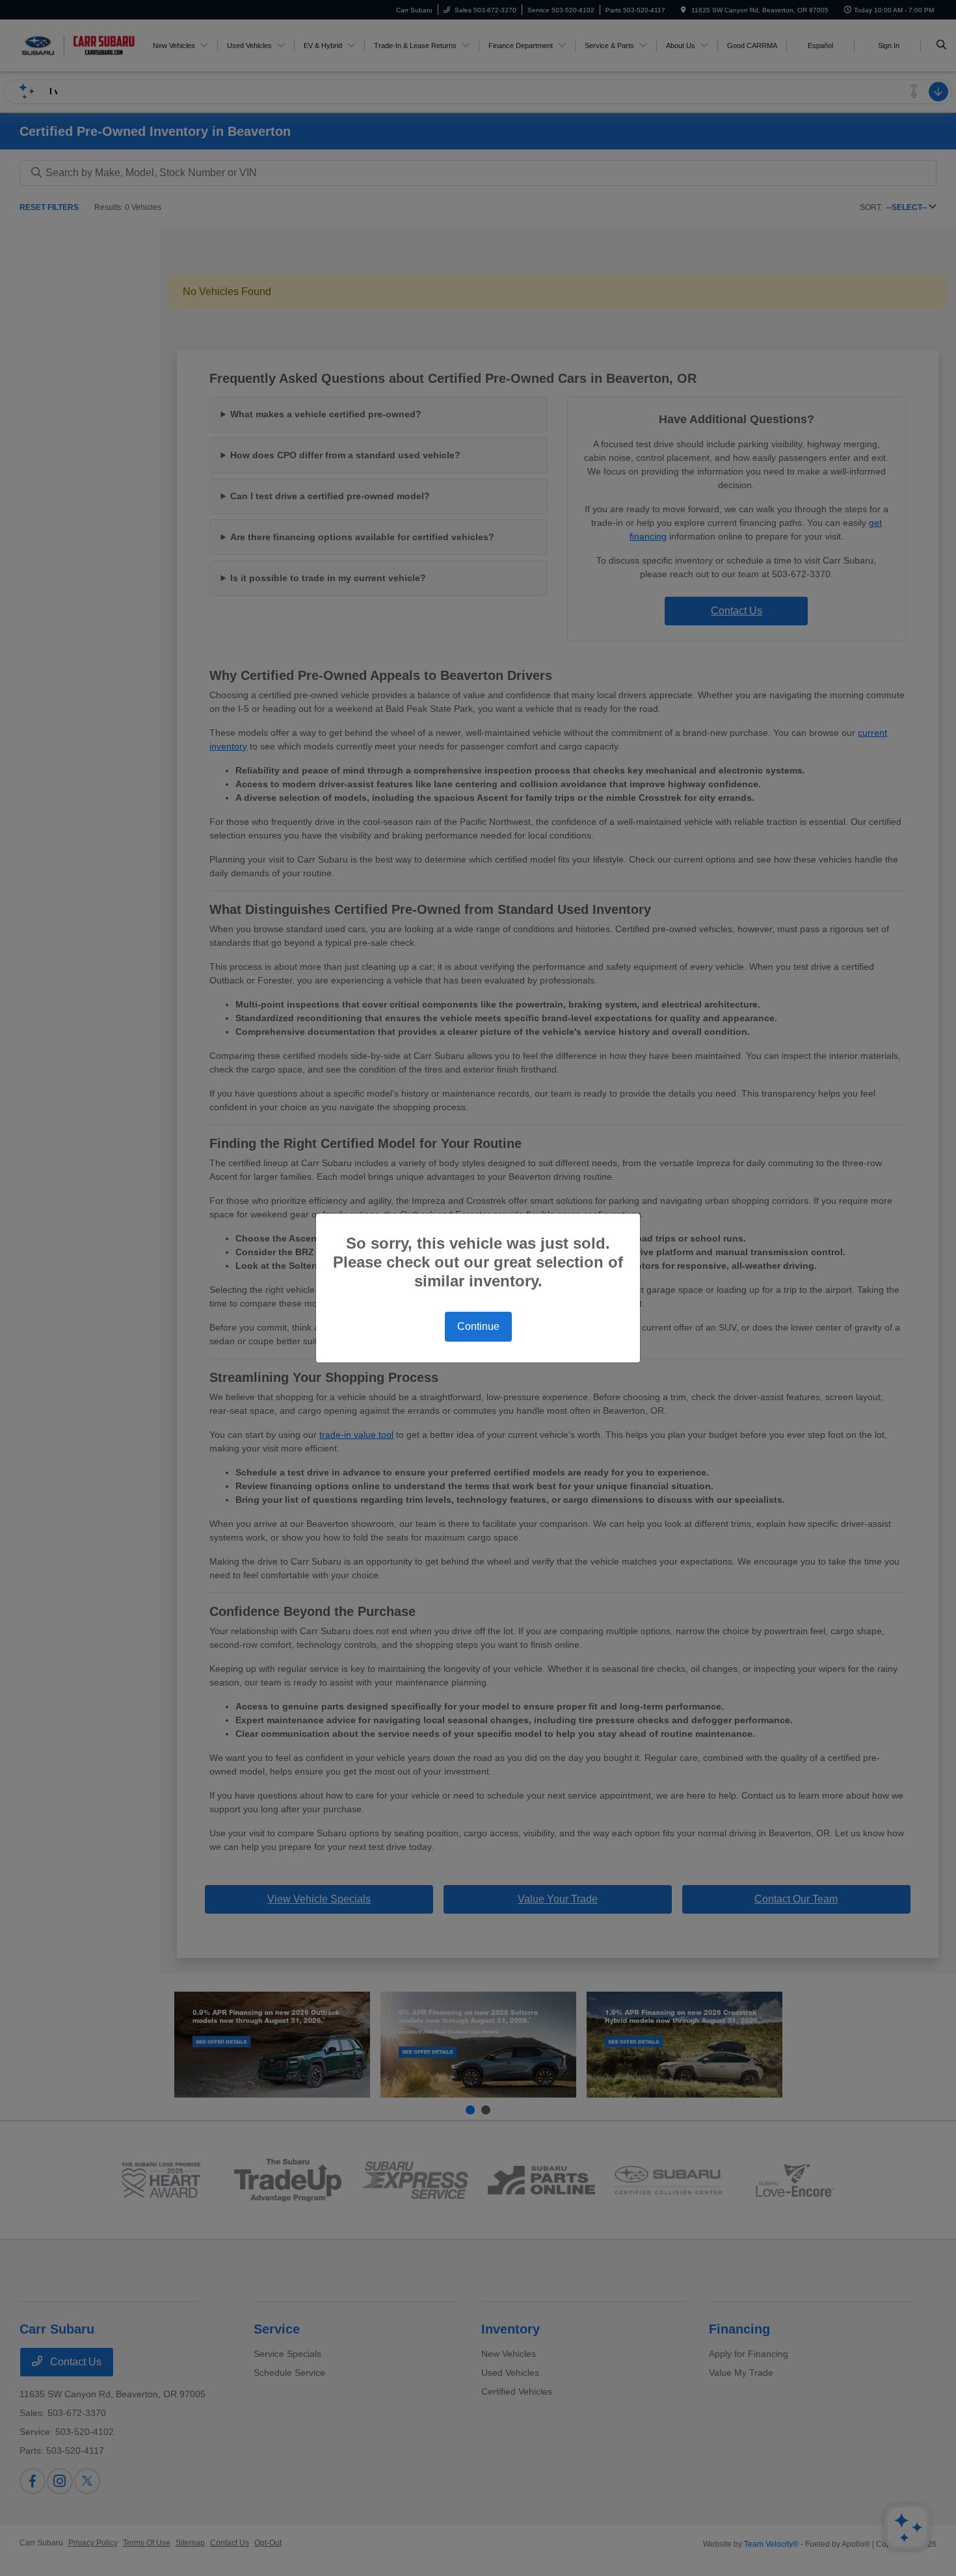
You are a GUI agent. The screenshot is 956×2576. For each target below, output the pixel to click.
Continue (478, 1326)
